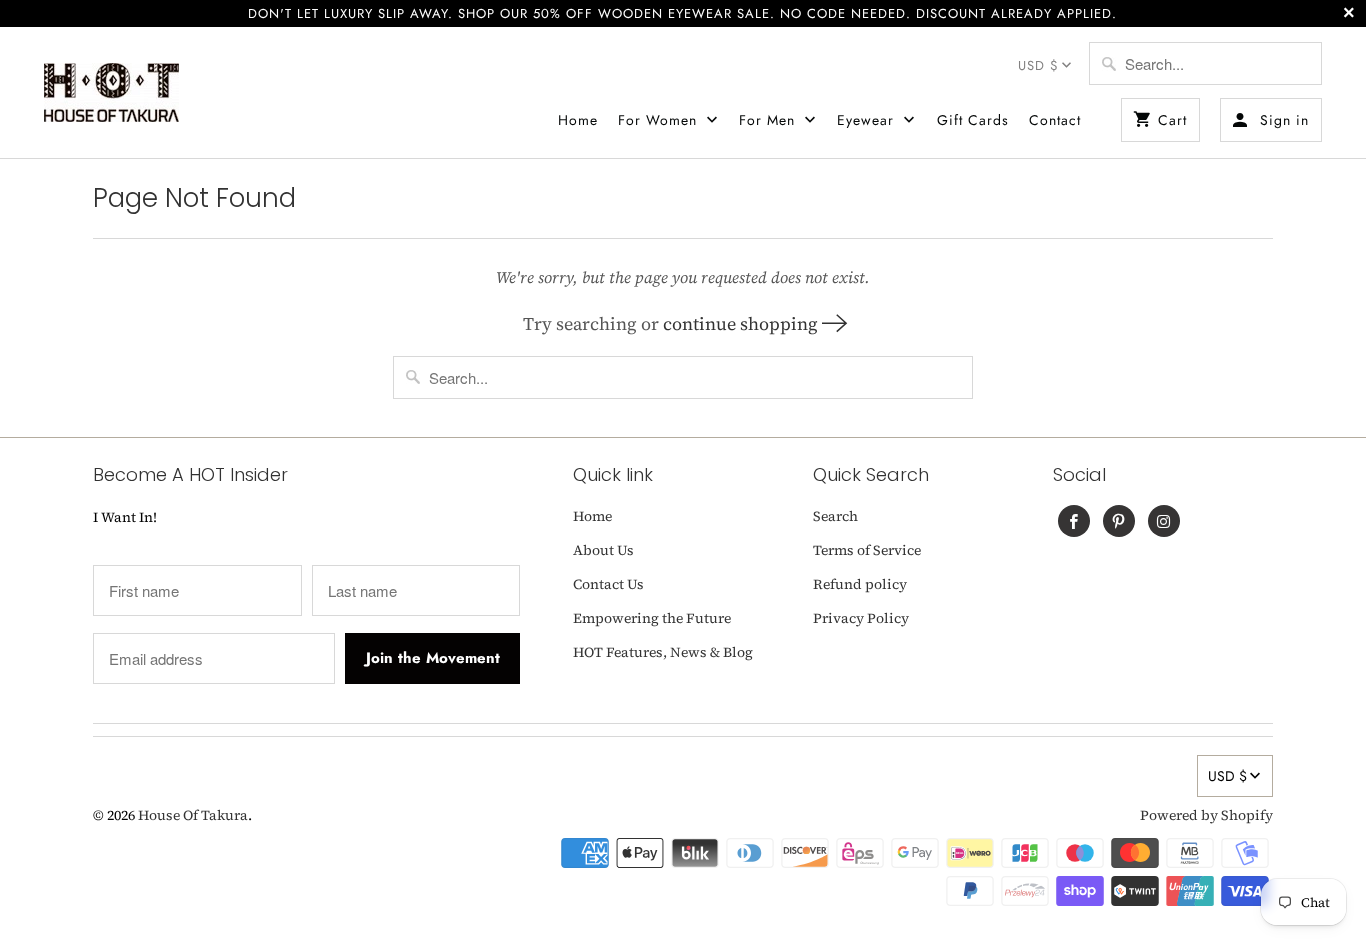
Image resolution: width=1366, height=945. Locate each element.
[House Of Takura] (111, 92)
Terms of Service (867, 550)
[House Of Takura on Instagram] (1164, 521)
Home (578, 120)
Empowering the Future (652, 618)
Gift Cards (973, 120)
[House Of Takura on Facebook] (1074, 521)
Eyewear (868, 120)
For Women (660, 120)
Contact (1055, 120)
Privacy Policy (861, 618)
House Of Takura (193, 815)
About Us (603, 550)
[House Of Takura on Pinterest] (1119, 521)
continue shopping (742, 323)
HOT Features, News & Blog (663, 652)
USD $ (1038, 65)
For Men (769, 120)
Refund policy (860, 584)
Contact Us (608, 584)
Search (835, 516)
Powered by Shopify (1206, 815)
